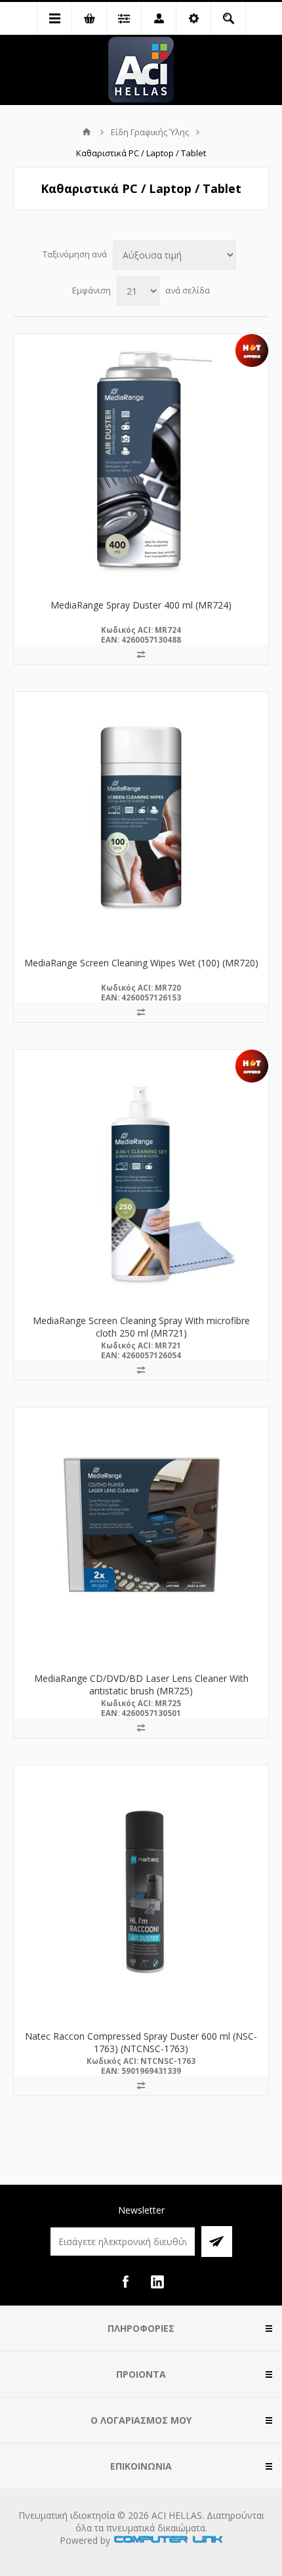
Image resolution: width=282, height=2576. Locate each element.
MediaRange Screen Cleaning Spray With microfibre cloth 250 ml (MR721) (141, 1327)
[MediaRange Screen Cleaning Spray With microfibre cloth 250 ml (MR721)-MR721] (141, 1177)
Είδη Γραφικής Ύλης (150, 132)
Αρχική (87, 132)
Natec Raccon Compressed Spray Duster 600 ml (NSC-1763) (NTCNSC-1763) (141, 2042)
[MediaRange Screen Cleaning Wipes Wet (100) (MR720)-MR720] (141, 819)
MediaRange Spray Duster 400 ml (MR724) (141, 605)
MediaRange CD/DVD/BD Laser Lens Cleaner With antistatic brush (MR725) (141, 1685)
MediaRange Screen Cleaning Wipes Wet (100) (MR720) (141, 963)
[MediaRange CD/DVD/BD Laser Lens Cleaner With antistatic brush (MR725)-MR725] (141, 1535)
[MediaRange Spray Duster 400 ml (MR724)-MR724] (141, 462)
